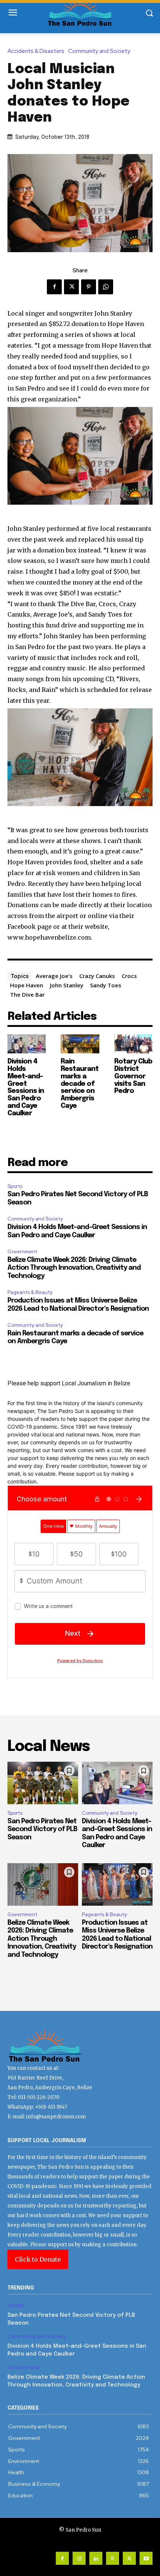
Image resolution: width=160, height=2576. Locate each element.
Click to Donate (38, 2259)
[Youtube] (146, 2558)
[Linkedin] (96, 2558)
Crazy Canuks (97, 976)
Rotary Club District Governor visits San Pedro (133, 1076)
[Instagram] (79, 2558)
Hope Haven (27, 985)
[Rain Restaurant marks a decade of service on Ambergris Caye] (80, 1044)
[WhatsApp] (106, 287)
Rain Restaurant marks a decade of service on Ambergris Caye (80, 1084)
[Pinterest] (89, 287)
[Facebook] (54, 287)
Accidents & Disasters (36, 51)
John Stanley (67, 985)
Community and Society (99, 51)
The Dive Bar (27, 994)
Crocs (129, 976)
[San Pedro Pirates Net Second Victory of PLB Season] (43, 1783)
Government (22, 1252)
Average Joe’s (54, 976)
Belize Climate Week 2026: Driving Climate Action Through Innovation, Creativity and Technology (74, 1268)
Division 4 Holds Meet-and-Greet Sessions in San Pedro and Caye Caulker (26, 1088)
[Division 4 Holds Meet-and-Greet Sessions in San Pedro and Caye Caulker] (27, 1044)
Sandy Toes (106, 985)
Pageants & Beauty (30, 1292)
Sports (15, 1186)
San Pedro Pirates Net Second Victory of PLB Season (42, 1829)
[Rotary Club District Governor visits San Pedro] (133, 1044)
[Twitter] (71, 287)
